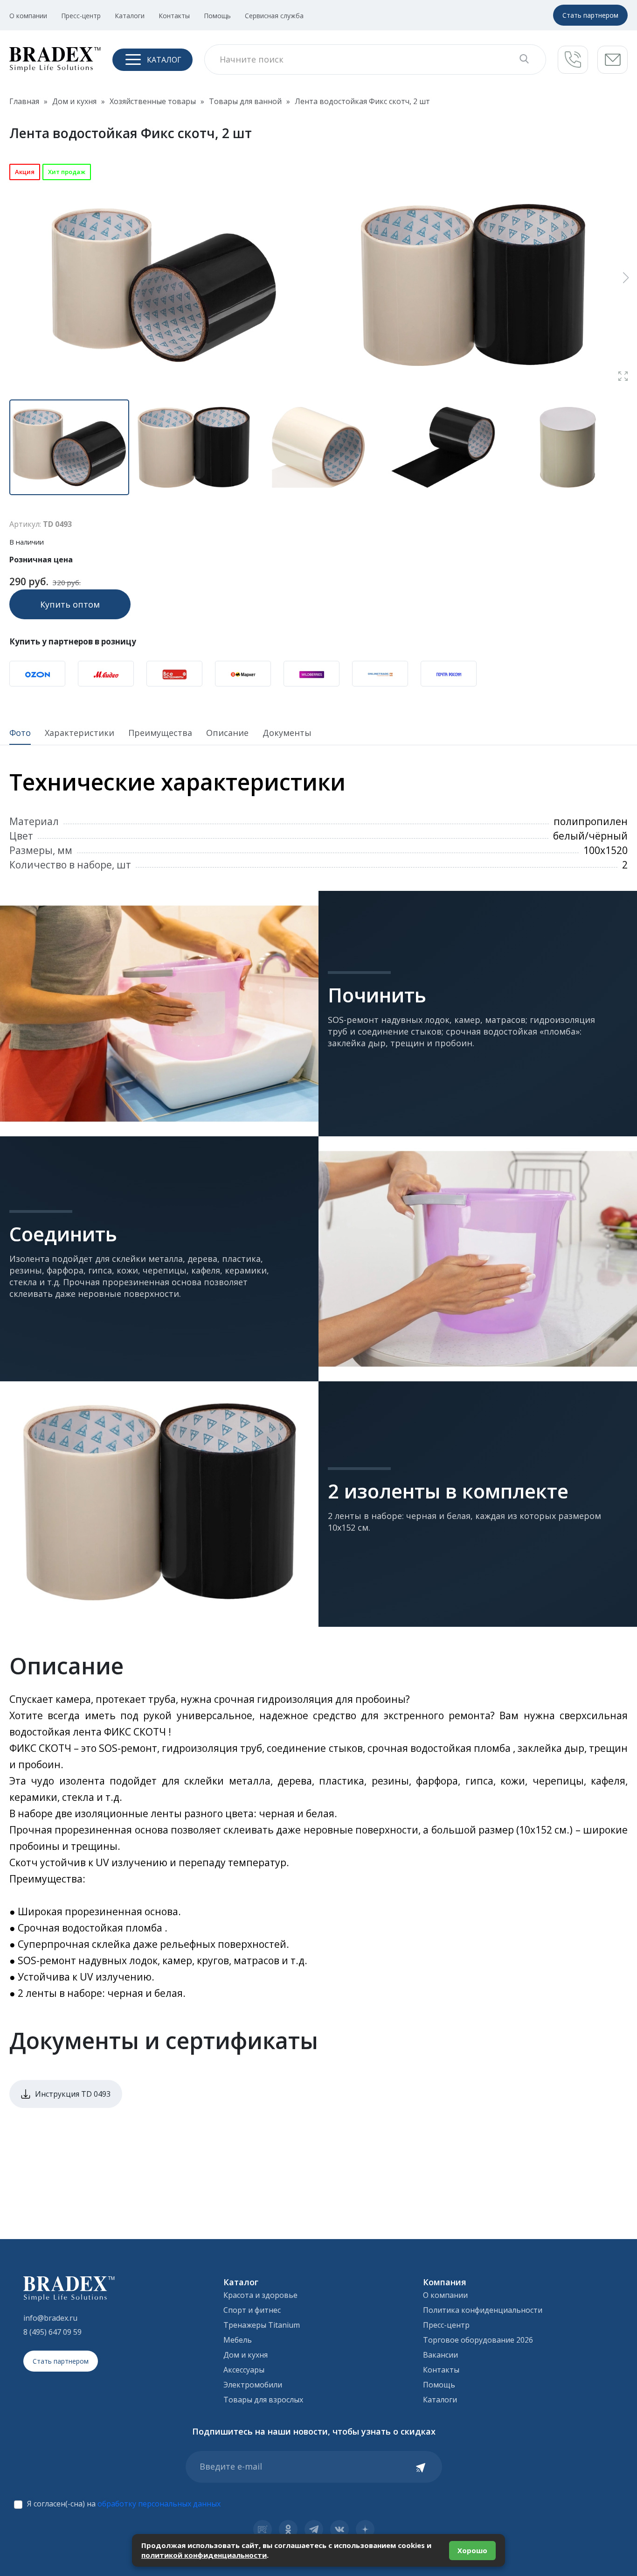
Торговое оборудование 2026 (478, 2340)
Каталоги (130, 16)
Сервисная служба (274, 16)
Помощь (217, 16)
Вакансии (440, 2355)
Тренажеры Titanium (262, 2325)
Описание (227, 733)
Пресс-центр (81, 16)
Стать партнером (590, 15)
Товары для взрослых (263, 2400)
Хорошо (472, 2550)
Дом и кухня (246, 2355)
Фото (20, 733)
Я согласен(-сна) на (124, 2504)
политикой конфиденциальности (204, 2555)
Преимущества (160, 733)
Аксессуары (244, 2370)
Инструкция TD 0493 (73, 2094)
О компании (28, 16)
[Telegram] (314, 2529)
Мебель (238, 2340)
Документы (287, 733)
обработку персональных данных (159, 2504)
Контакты (174, 16)
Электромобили (253, 2385)
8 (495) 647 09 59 (52, 2332)
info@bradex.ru (50, 2318)
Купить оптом (70, 604)
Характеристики (80, 733)
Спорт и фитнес (252, 2310)
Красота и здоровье (260, 2295)
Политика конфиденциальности (483, 2310)
